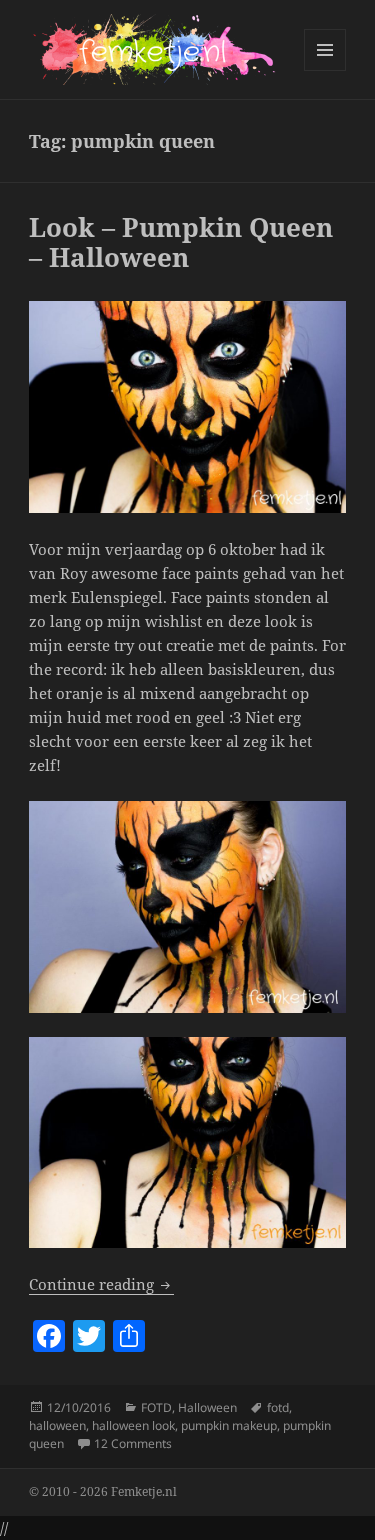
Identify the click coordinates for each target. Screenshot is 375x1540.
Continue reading (101, 1284)
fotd (278, 1407)
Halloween (207, 1407)
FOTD (156, 1407)
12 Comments (133, 1443)
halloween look (133, 1425)
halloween (57, 1425)
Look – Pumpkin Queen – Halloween (181, 242)
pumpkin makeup (229, 1425)
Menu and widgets (325, 70)
